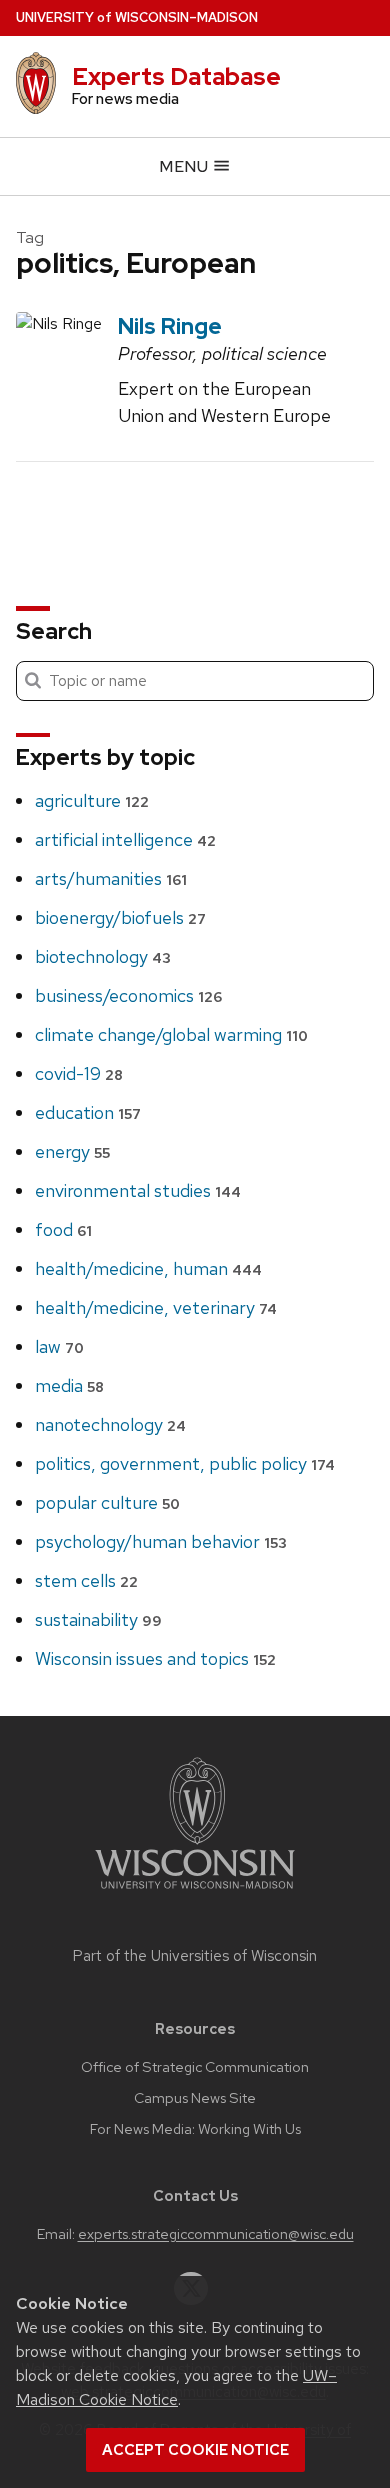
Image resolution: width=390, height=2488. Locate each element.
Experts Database (176, 76)
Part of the (195, 1956)
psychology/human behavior (161, 1541)
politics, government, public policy (185, 1463)
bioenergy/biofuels (120, 917)
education (88, 1112)
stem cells (86, 1580)
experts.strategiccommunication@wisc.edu (216, 2234)
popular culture (107, 1502)
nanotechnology (110, 1424)
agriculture (92, 800)
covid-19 (79, 1073)
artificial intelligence (125, 839)
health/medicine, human (148, 1268)
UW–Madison (137, 17)
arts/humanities (111, 878)
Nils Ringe (170, 326)
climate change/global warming (171, 1034)
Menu (185, 166)
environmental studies (138, 1190)
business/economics (128, 995)
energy (72, 1151)
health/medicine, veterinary (156, 1307)
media (69, 1385)
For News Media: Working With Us (195, 2129)
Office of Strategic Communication (195, 2067)
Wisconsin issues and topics (155, 1658)
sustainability (98, 1619)
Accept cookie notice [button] (195, 2450)
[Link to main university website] (195, 1892)
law (59, 1346)
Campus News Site (195, 2098)
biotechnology (103, 956)
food (63, 1229)
